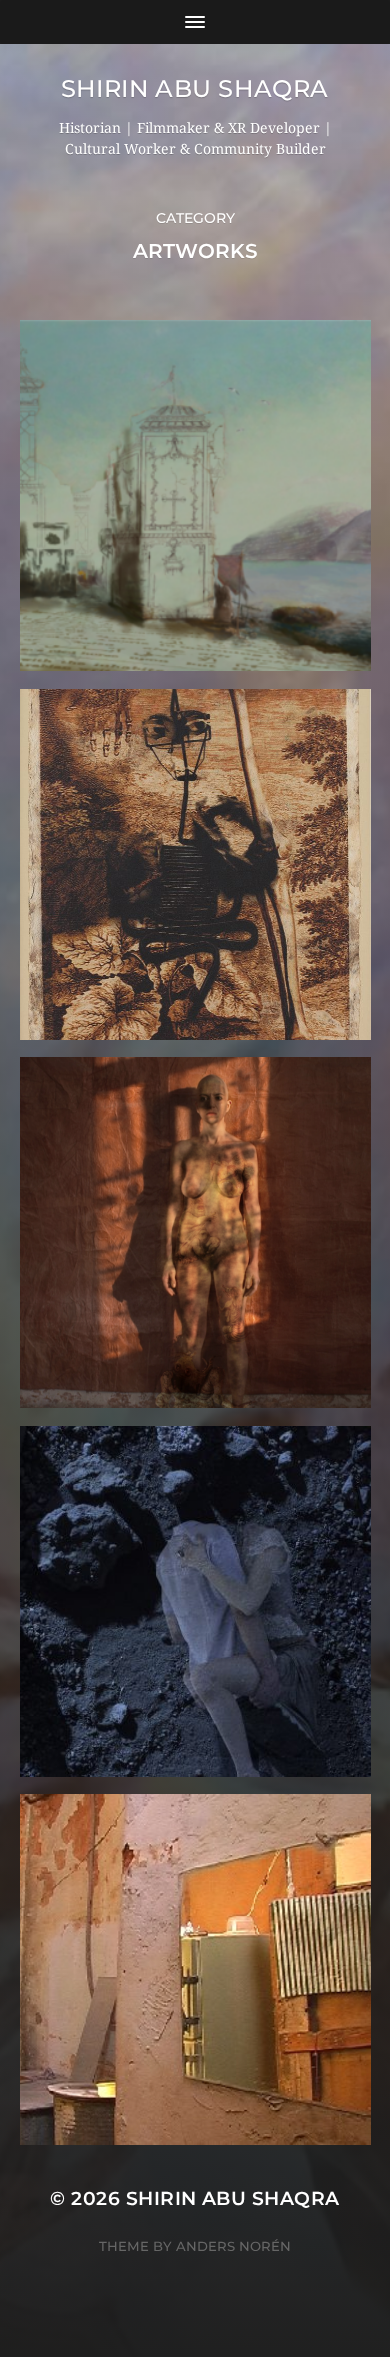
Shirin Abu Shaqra (195, 88)
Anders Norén (233, 2246)
